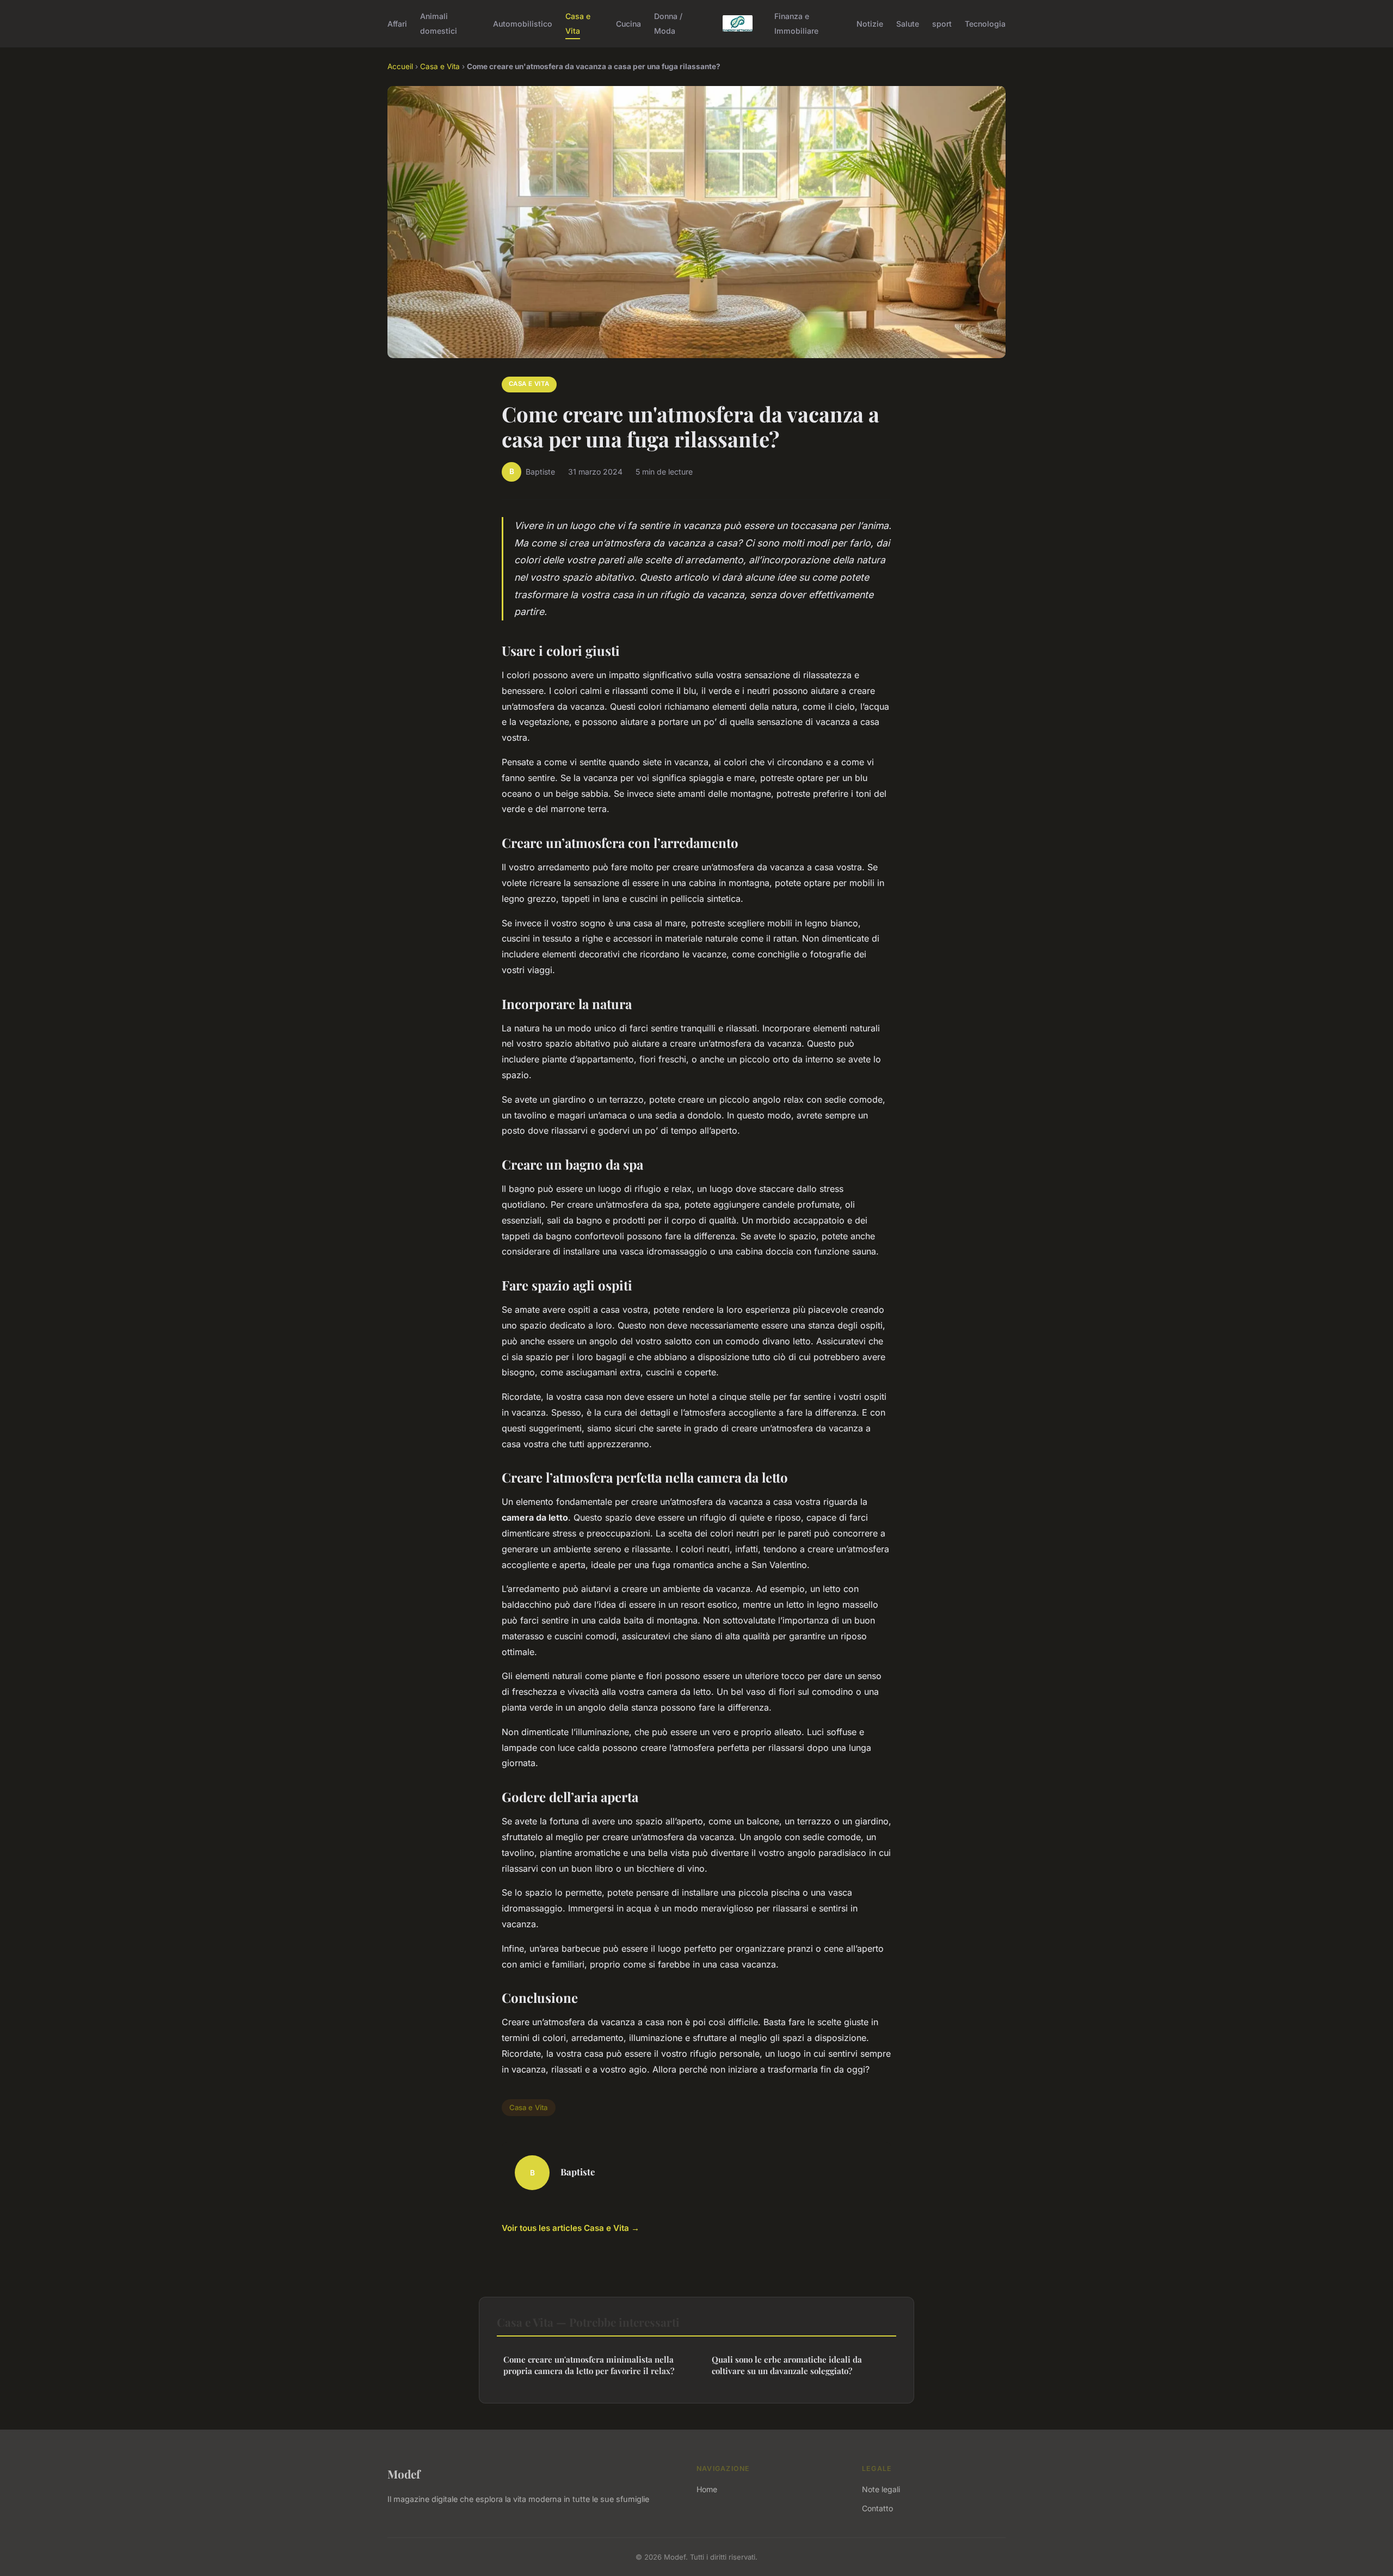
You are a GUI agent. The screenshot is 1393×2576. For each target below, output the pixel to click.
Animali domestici (439, 23)
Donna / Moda (668, 23)
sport (942, 24)
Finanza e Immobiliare (796, 23)
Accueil (400, 66)
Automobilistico (523, 24)
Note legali (881, 2489)
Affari (397, 24)
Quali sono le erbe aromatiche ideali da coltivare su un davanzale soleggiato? (787, 2365)
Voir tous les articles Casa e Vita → (571, 2228)
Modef (404, 2474)
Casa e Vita (578, 23)
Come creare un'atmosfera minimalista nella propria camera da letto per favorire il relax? (589, 2365)
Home (707, 2489)
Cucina (628, 24)
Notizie (870, 24)
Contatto (877, 2508)
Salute (908, 24)
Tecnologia (985, 24)
